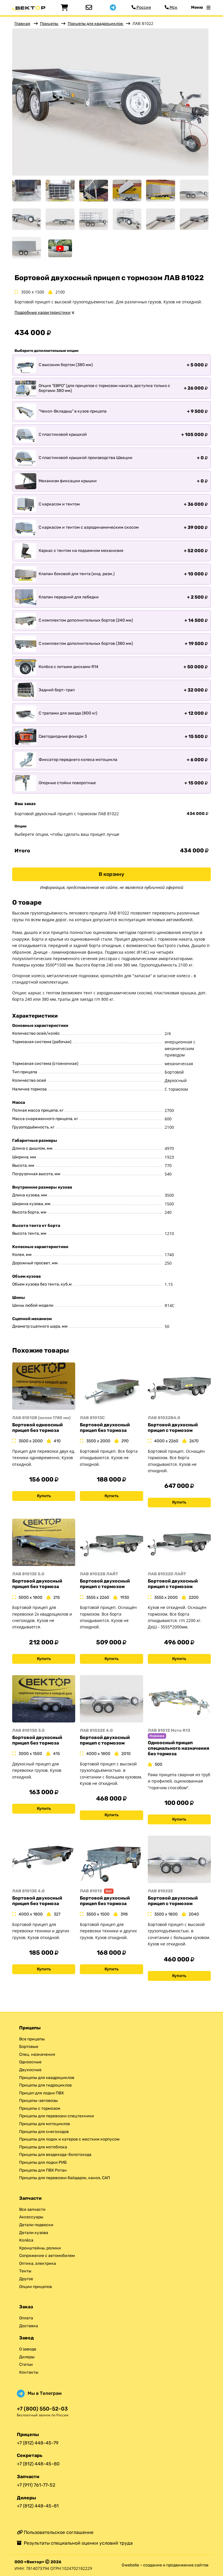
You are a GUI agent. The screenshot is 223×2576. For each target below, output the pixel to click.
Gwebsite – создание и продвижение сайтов (165, 2565)
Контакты (29, 2372)
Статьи (26, 2365)
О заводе (28, 2349)
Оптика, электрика (38, 2263)
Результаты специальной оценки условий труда (77, 2543)
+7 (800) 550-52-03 (42, 2409)
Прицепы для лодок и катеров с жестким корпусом (69, 2139)
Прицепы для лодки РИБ (43, 2162)
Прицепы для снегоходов (44, 2132)
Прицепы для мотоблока (43, 2147)
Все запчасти (32, 2209)
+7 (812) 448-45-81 (38, 2506)
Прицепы (50, 24)
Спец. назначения (37, 2054)
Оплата (26, 2318)
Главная (22, 24)
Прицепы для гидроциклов (45, 2085)
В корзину (111, 874)
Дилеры (27, 2357)
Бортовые (29, 2047)
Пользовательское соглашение (58, 2532)
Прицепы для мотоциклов (45, 2124)
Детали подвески (36, 2225)
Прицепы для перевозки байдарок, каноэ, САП (65, 2178)
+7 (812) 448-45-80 (38, 2464)
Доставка (29, 2326)
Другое (26, 2279)
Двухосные (30, 2070)
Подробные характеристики (43, 313)
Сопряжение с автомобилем (47, 2256)
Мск (173, 7)
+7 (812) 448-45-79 (38, 2443)
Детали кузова (34, 2233)
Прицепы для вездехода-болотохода (55, 2155)
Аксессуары (31, 2217)
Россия (143, 7)
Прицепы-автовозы (38, 2101)
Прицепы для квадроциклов (96, 24)
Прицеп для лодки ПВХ (42, 2093)
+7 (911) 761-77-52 (36, 2485)
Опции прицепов (36, 2287)
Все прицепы (32, 2039)
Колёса (26, 2240)
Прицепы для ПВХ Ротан (43, 2170)
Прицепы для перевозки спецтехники (57, 2116)
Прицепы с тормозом (40, 2108)
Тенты (25, 2271)
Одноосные (30, 2062)
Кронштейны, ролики (40, 2248)
